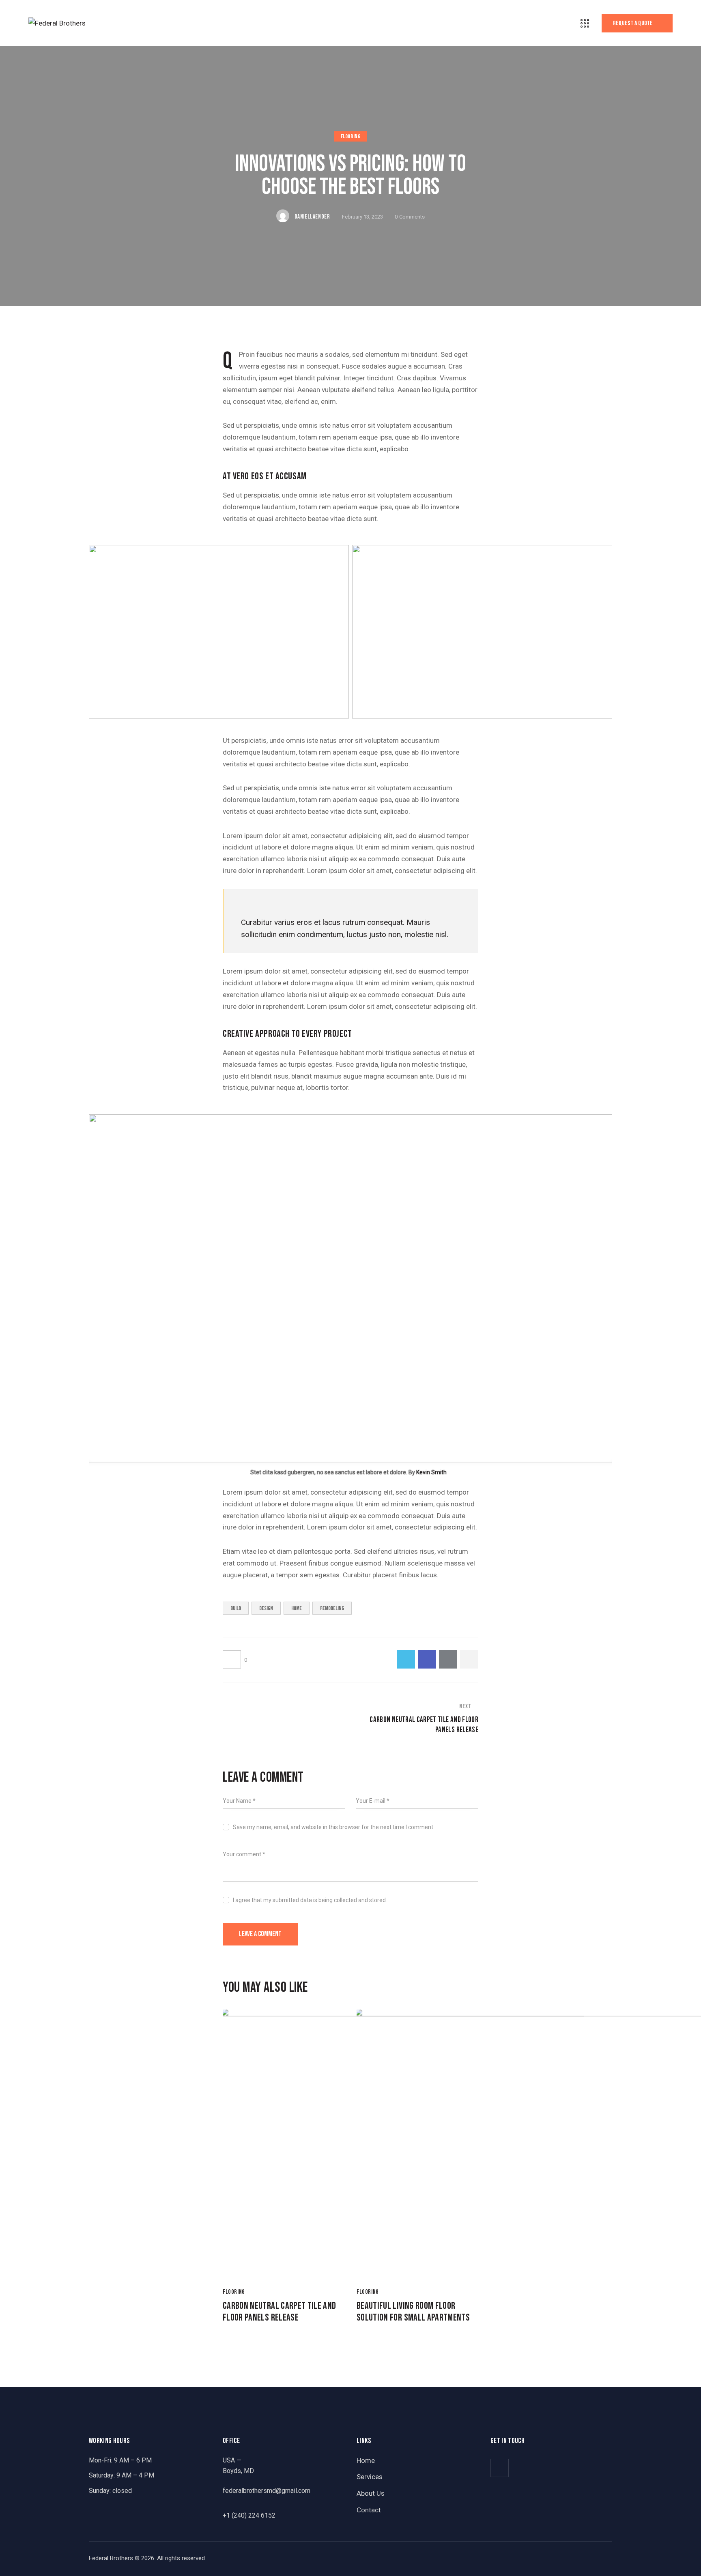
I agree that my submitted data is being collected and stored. (310, 1900)
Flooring (351, 137)
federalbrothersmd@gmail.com (267, 2491)
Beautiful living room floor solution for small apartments (413, 2312)
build (236, 1608)
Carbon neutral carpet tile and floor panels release (280, 2312)
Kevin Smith (431, 1472)
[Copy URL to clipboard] (469, 1659)
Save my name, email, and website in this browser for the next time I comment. (334, 1827)
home (297, 1608)
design (266, 1608)
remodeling (332, 1608)
